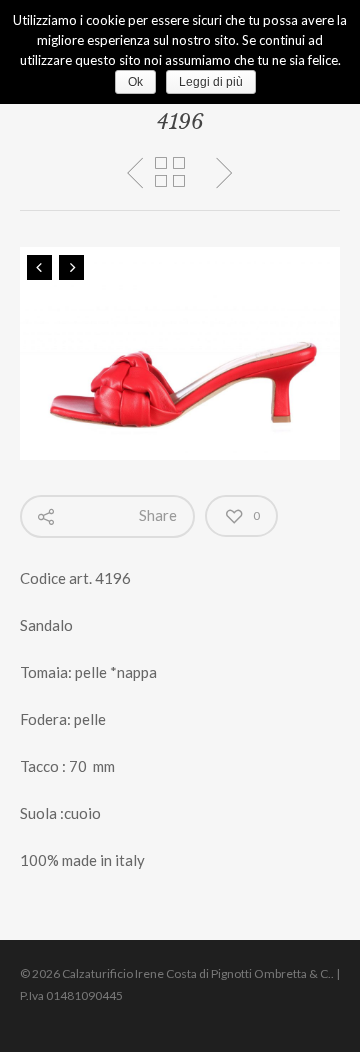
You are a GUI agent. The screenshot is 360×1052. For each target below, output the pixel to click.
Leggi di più (211, 82)
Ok (135, 82)
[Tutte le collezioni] (170, 173)
